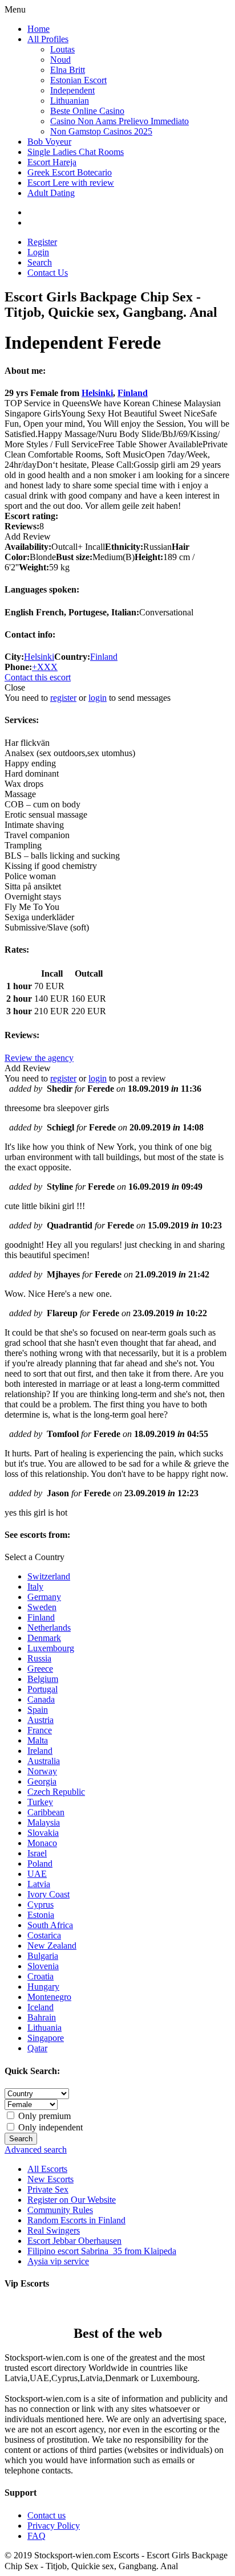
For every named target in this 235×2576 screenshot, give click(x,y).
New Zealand (52, 1946)
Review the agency (39, 1058)
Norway (42, 1771)
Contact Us (48, 273)
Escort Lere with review (71, 183)
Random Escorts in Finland (76, 2220)
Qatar (37, 2048)
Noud (60, 60)
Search (40, 262)
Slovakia (43, 1833)
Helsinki (97, 393)
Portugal (42, 1689)
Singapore (46, 2038)
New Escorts (50, 2179)
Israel (37, 1853)
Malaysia (44, 1822)
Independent (72, 90)
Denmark (44, 1638)
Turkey (40, 1802)
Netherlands (49, 1628)
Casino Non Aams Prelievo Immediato (119, 121)
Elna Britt (68, 70)
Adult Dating (51, 193)
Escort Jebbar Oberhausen (74, 2241)
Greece (40, 1669)
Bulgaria (43, 1956)
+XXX (45, 667)
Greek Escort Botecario (70, 172)
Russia (39, 1658)
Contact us (46, 2515)
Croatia (40, 1976)
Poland (40, 1863)
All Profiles (48, 39)
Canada (41, 1699)
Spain (38, 1710)
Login (38, 252)
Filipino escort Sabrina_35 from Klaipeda (102, 2251)
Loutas (62, 49)
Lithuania (44, 2028)
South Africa (50, 1925)
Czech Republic (56, 1792)
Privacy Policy (54, 2526)
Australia (44, 1761)
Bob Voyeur (49, 142)
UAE (37, 1874)
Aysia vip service (58, 2261)
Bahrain (42, 2017)
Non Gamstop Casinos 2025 (101, 131)
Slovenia (43, 1966)
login (98, 698)
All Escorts (47, 2169)
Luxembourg (51, 1648)
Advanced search (36, 2150)
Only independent (49, 2127)
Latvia (39, 1884)
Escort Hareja (52, 162)
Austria (40, 1720)
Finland (133, 393)
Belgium (43, 1679)
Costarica (44, 1935)
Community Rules (60, 2210)
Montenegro (49, 1997)
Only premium (43, 2116)
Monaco (42, 1843)
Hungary (43, 1987)
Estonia (41, 1915)
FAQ (37, 2536)
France (40, 1730)
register (63, 698)
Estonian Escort (78, 80)
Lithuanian (70, 101)
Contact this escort (38, 677)
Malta (38, 1740)
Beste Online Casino (87, 111)
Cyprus (40, 1905)
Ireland (40, 1751)
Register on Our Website (72, 2200)
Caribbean (46, 1812)
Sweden (42, 1607)
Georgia (42, 1781)
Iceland (40, 2007)
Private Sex (48, 2189)
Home (39, 29)
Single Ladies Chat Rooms (76, 152)
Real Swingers (54, 2230)
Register (42, 242)
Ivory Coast (48, 1894)
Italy (35, 1587)
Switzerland (49, 1576)
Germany (44, 1597)
